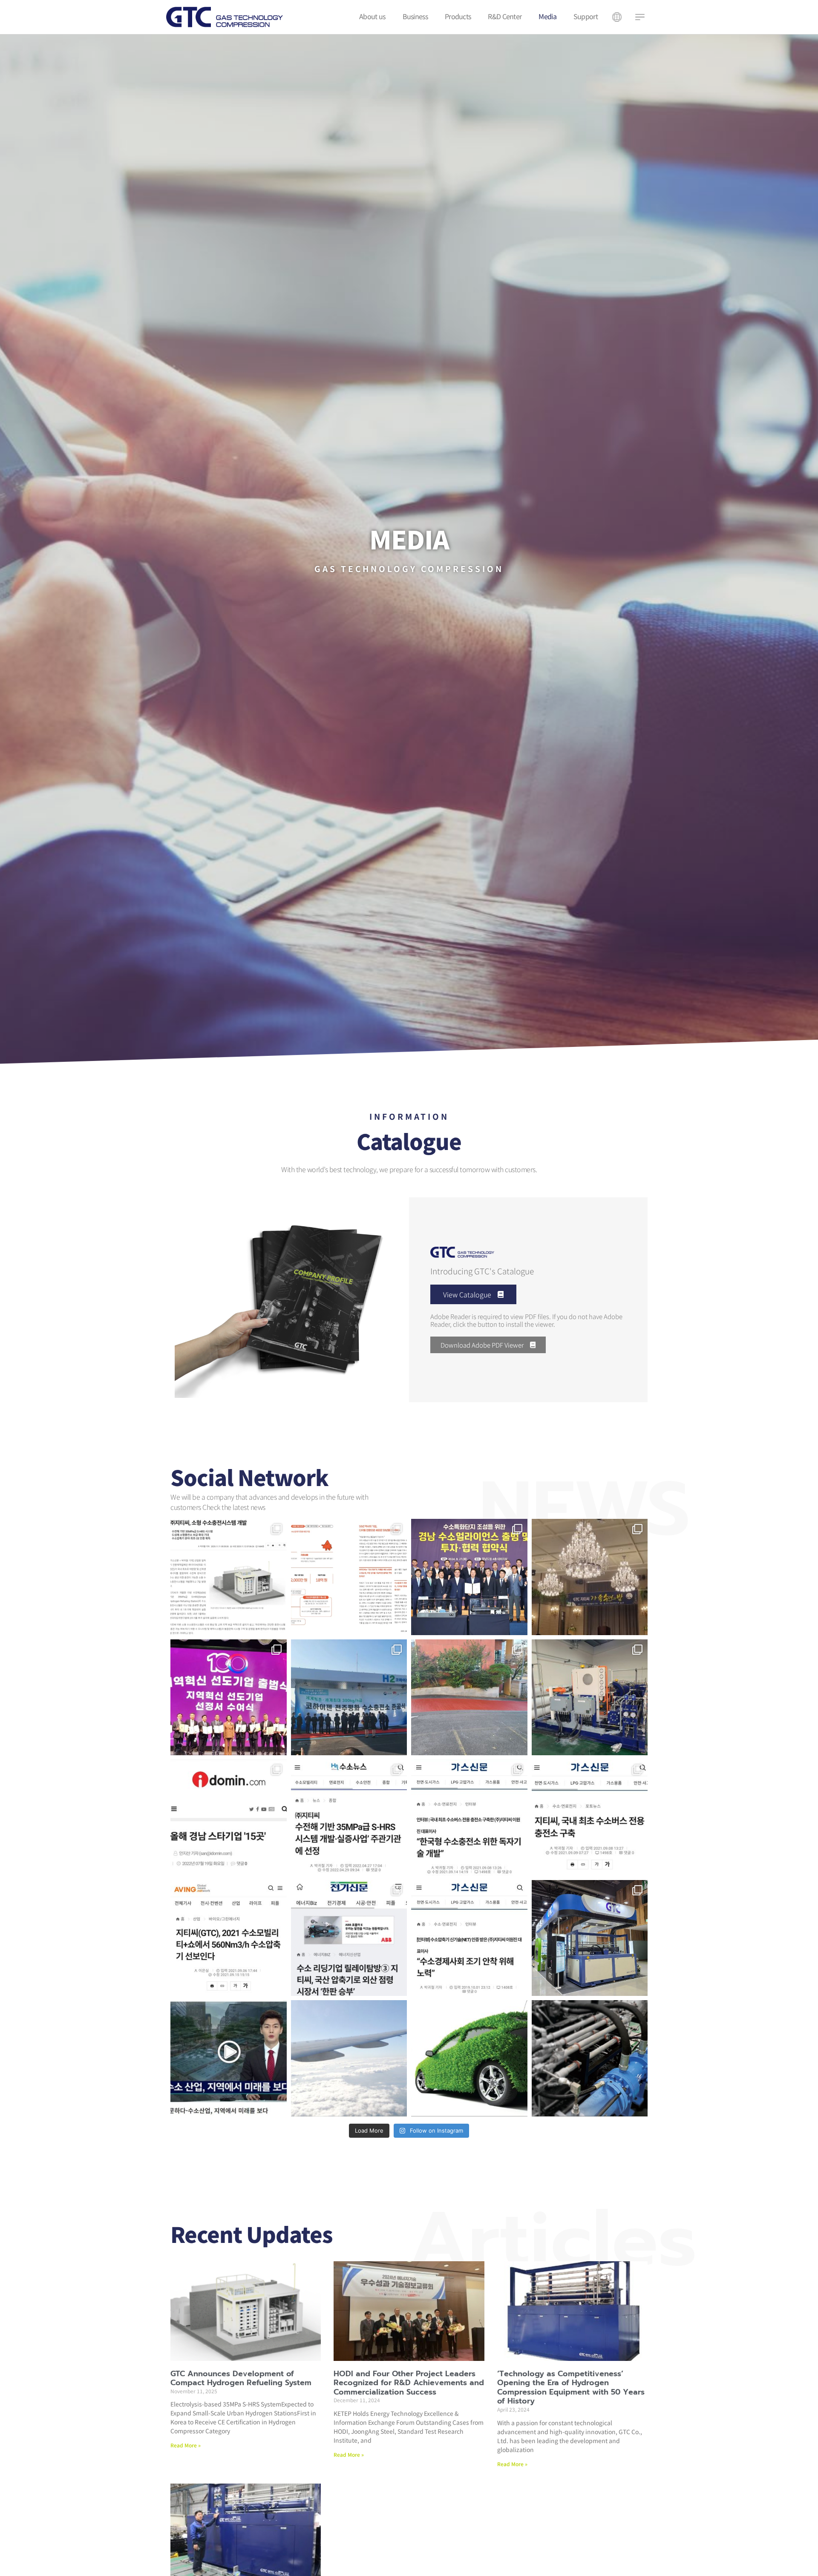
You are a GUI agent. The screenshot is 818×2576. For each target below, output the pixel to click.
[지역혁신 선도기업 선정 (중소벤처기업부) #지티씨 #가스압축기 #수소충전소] (229, 1698)
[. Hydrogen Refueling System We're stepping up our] (469, 2058)
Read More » (186, 2445)
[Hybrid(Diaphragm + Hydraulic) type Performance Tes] (590, 1698)
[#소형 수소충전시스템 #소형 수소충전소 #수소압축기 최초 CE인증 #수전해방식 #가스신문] (229, 1577)
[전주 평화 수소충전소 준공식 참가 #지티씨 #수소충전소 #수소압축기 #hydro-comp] (349, 1698)
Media (547, 16)
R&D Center (505, 16)
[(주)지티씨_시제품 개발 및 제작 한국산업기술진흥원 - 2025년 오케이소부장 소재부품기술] (349, 1577)
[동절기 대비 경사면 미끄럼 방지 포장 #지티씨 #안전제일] (469, 1698)
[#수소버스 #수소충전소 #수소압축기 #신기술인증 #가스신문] (469, 1818)
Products (458, 16)
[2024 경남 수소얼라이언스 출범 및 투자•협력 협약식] (469, 1577)
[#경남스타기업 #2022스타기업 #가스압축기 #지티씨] (229, 1818)
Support (586, 16)
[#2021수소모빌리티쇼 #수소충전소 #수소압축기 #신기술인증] (229, 1938)
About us (372, 16)
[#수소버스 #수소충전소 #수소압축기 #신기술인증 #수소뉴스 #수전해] (349, 1818)
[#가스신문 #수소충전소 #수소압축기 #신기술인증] (469, 1938)
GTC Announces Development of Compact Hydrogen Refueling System (241, 2378)
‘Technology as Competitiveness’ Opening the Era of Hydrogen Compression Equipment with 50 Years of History (571, 2388)
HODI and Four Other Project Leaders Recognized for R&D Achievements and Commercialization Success (409, 2383)
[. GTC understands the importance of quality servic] (349, 2058)
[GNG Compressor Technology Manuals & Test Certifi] (590, 2058)
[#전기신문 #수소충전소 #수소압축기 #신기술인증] (349, 1938)
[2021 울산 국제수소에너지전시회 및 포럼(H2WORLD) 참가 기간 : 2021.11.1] (590, 1938)
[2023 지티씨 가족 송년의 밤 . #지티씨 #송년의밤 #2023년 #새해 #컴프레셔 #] (590, 1577)
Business (415, 16)
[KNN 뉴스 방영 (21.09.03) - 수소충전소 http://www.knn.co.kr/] (229, 2058)
